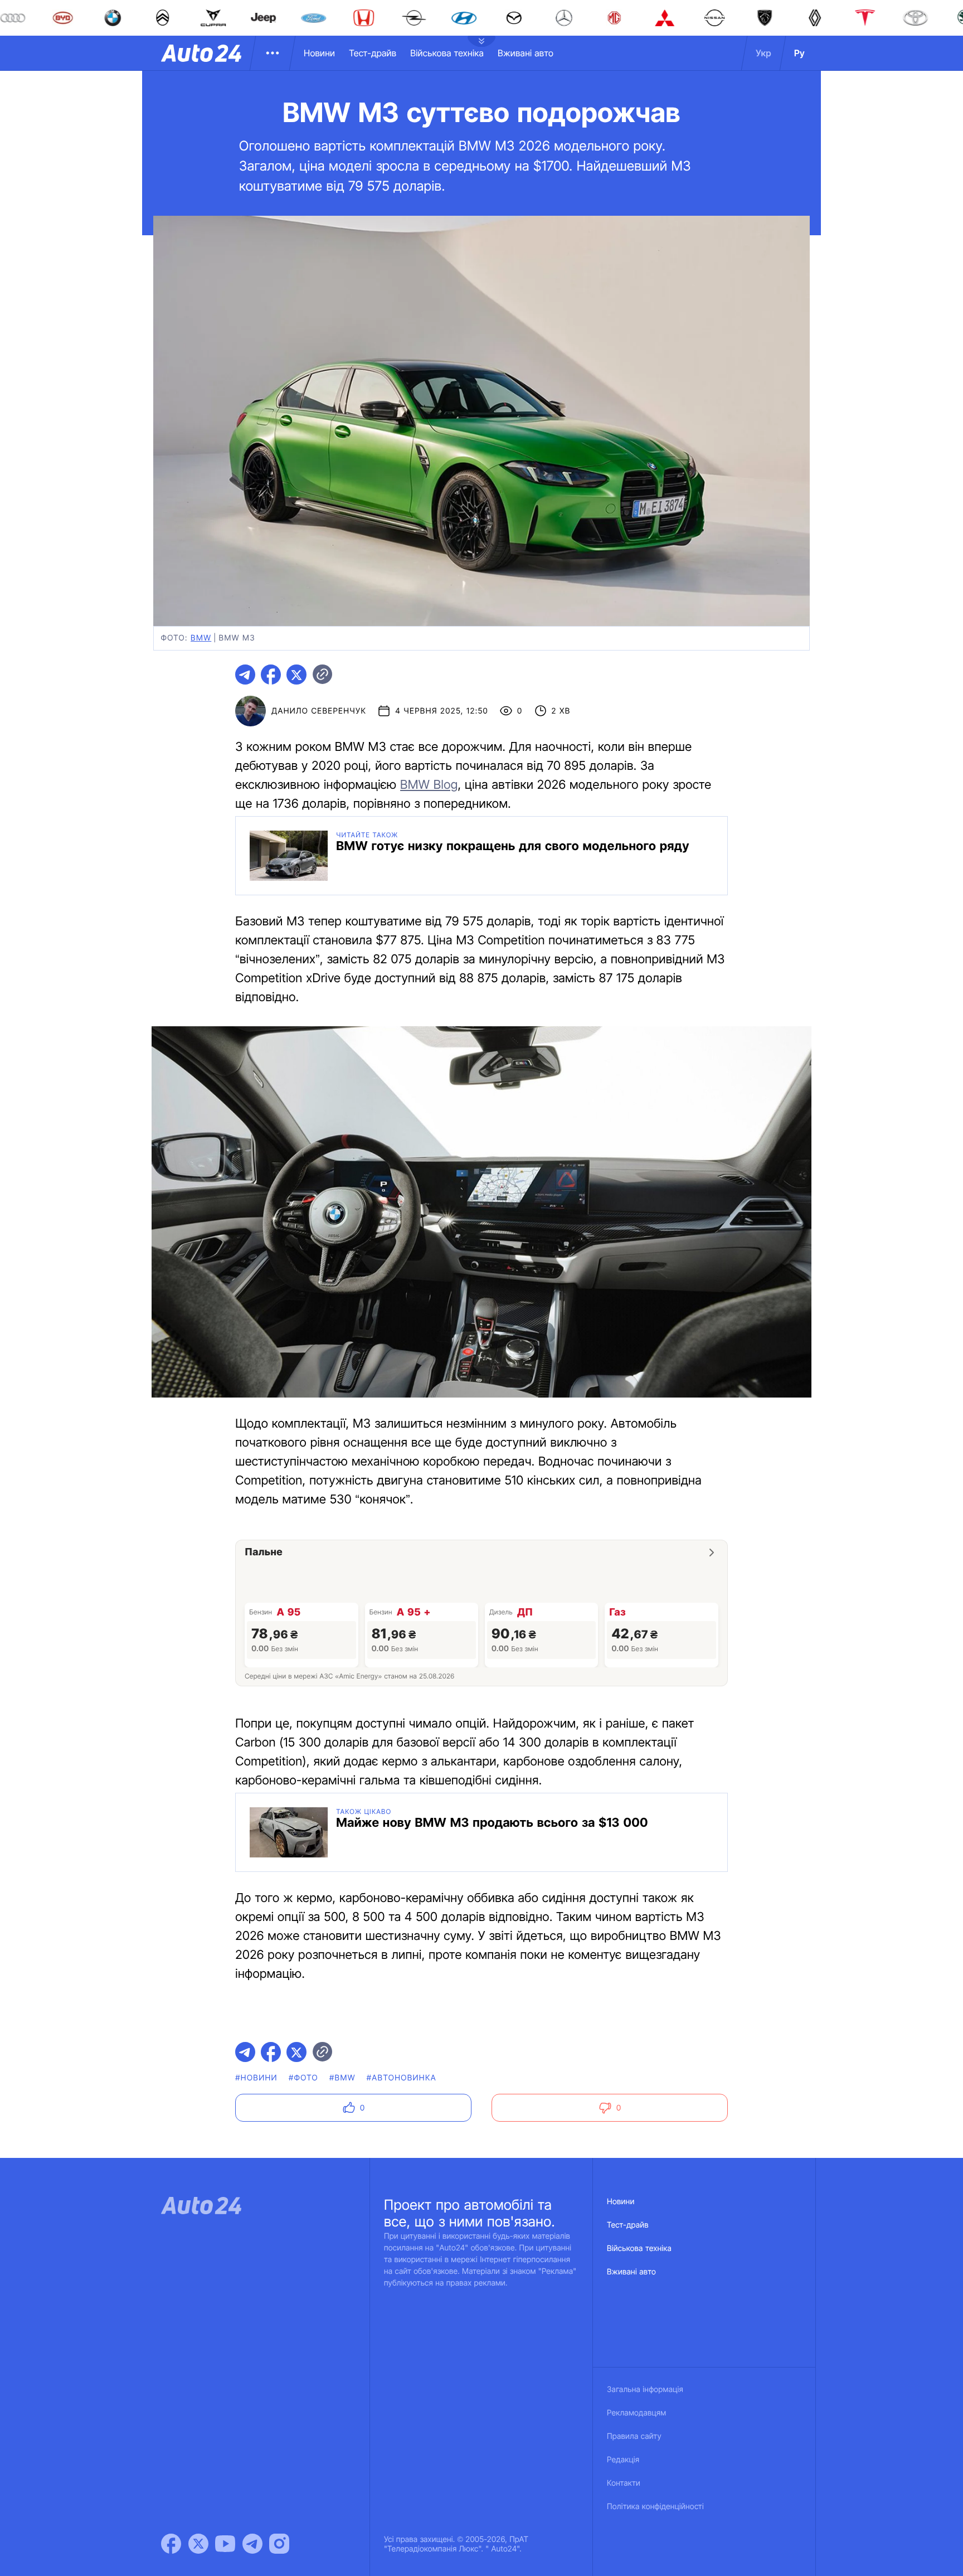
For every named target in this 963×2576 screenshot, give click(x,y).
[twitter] (296, 675)
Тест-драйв (373, 53)
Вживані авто (526, 53)
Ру (799, 53)
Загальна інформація (645, 2390)
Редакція (623, 2460)
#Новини (256, 2078)
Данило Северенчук (319, 711)
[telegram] (245, 675)
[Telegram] (252, 2544)
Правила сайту (634, 2436)
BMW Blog (429, 785)
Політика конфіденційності (655, 2507)
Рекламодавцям (637, 2413)
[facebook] (271, 675)
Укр (763, 53)
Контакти (624, 2483)
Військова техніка (447, 53)
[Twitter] (198, 2544)
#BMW (342, 2078)
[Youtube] (225, 2544)
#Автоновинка (402, 2078)
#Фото (303, 2078)
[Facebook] (171, 2544)
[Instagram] (279, 2544)
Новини (319, 53)
